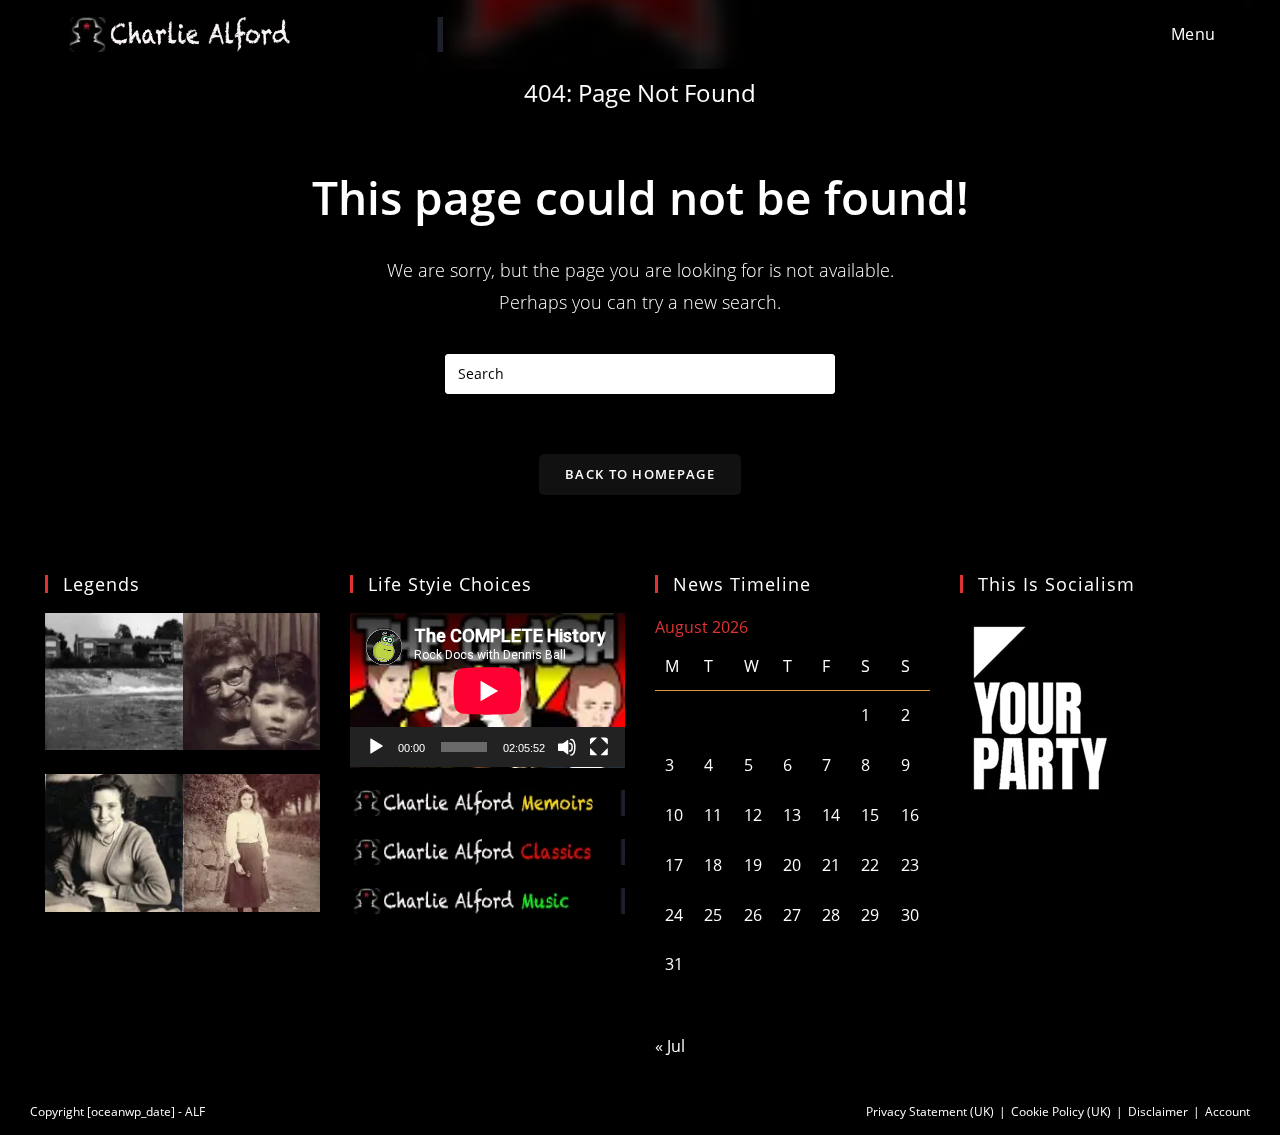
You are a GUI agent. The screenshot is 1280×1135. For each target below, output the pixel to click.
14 (831, 815)
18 (713, 865)
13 (792, 815)
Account (1227, 1111)
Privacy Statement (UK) (930, 1111)
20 (792, 865)
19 (753, 865)
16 (910, 815)
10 (674, 815)
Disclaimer (1158, 1111)
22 (870, 865)
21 (831, 865)
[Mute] (567, 747)
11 (713, 815)
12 (753, 815)
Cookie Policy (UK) (1061, 1111)
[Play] (376, 747)
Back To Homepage (640, 474)
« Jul (670, 1046)
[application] (487, 690)
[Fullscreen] (599, 747)
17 (674, 865)
